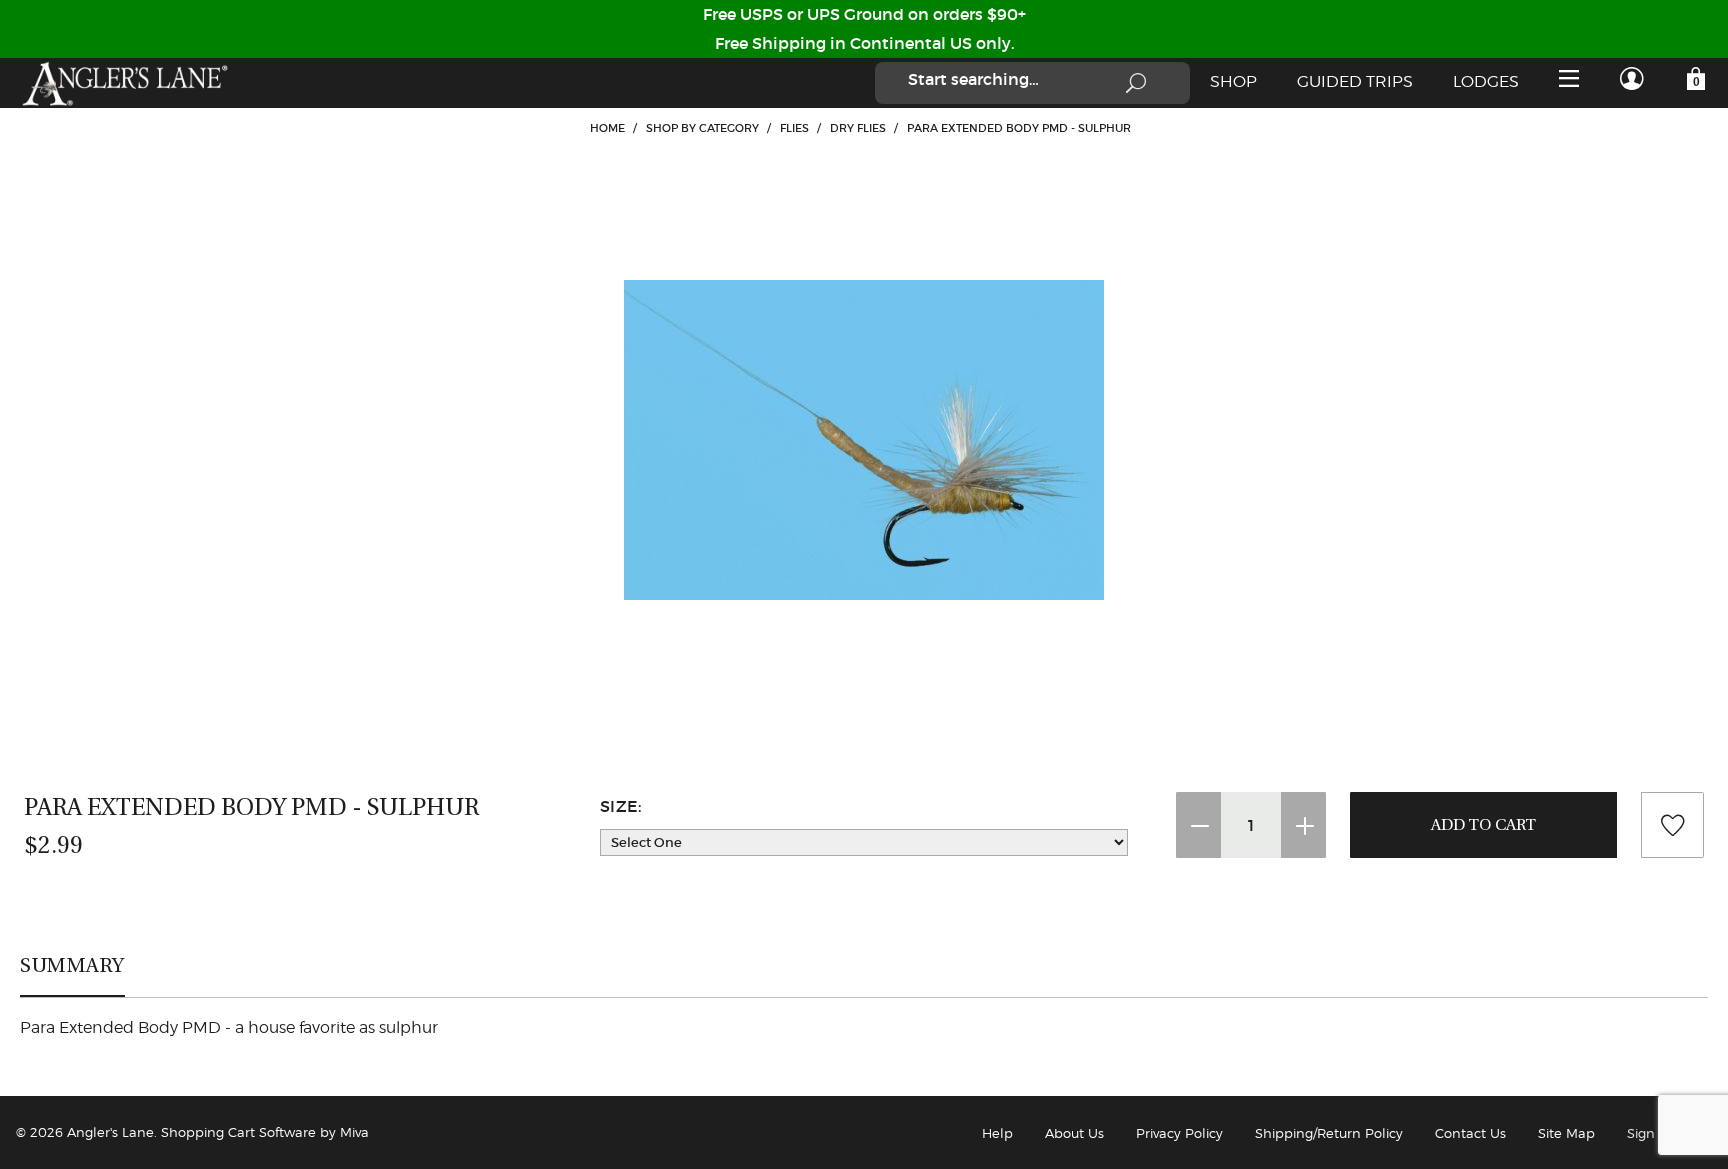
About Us (1074, 1133)
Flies (794, 128)
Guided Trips (1355, 81)
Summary (72, 965)
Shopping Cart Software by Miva (265, 1132)
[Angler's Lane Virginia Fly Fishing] (124, 83)
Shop (1233, 81)
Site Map (1566, 1133)
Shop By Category (702, 128)
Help (997, 1133)
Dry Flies (858, 128)
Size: (621, 806)
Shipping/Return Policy (1329, 1133)
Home (607, 128)
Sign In (1649, 1133)
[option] (864, 440)
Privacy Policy (1179, 1133)
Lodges (1486, 81)
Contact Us (1470, 1133)
